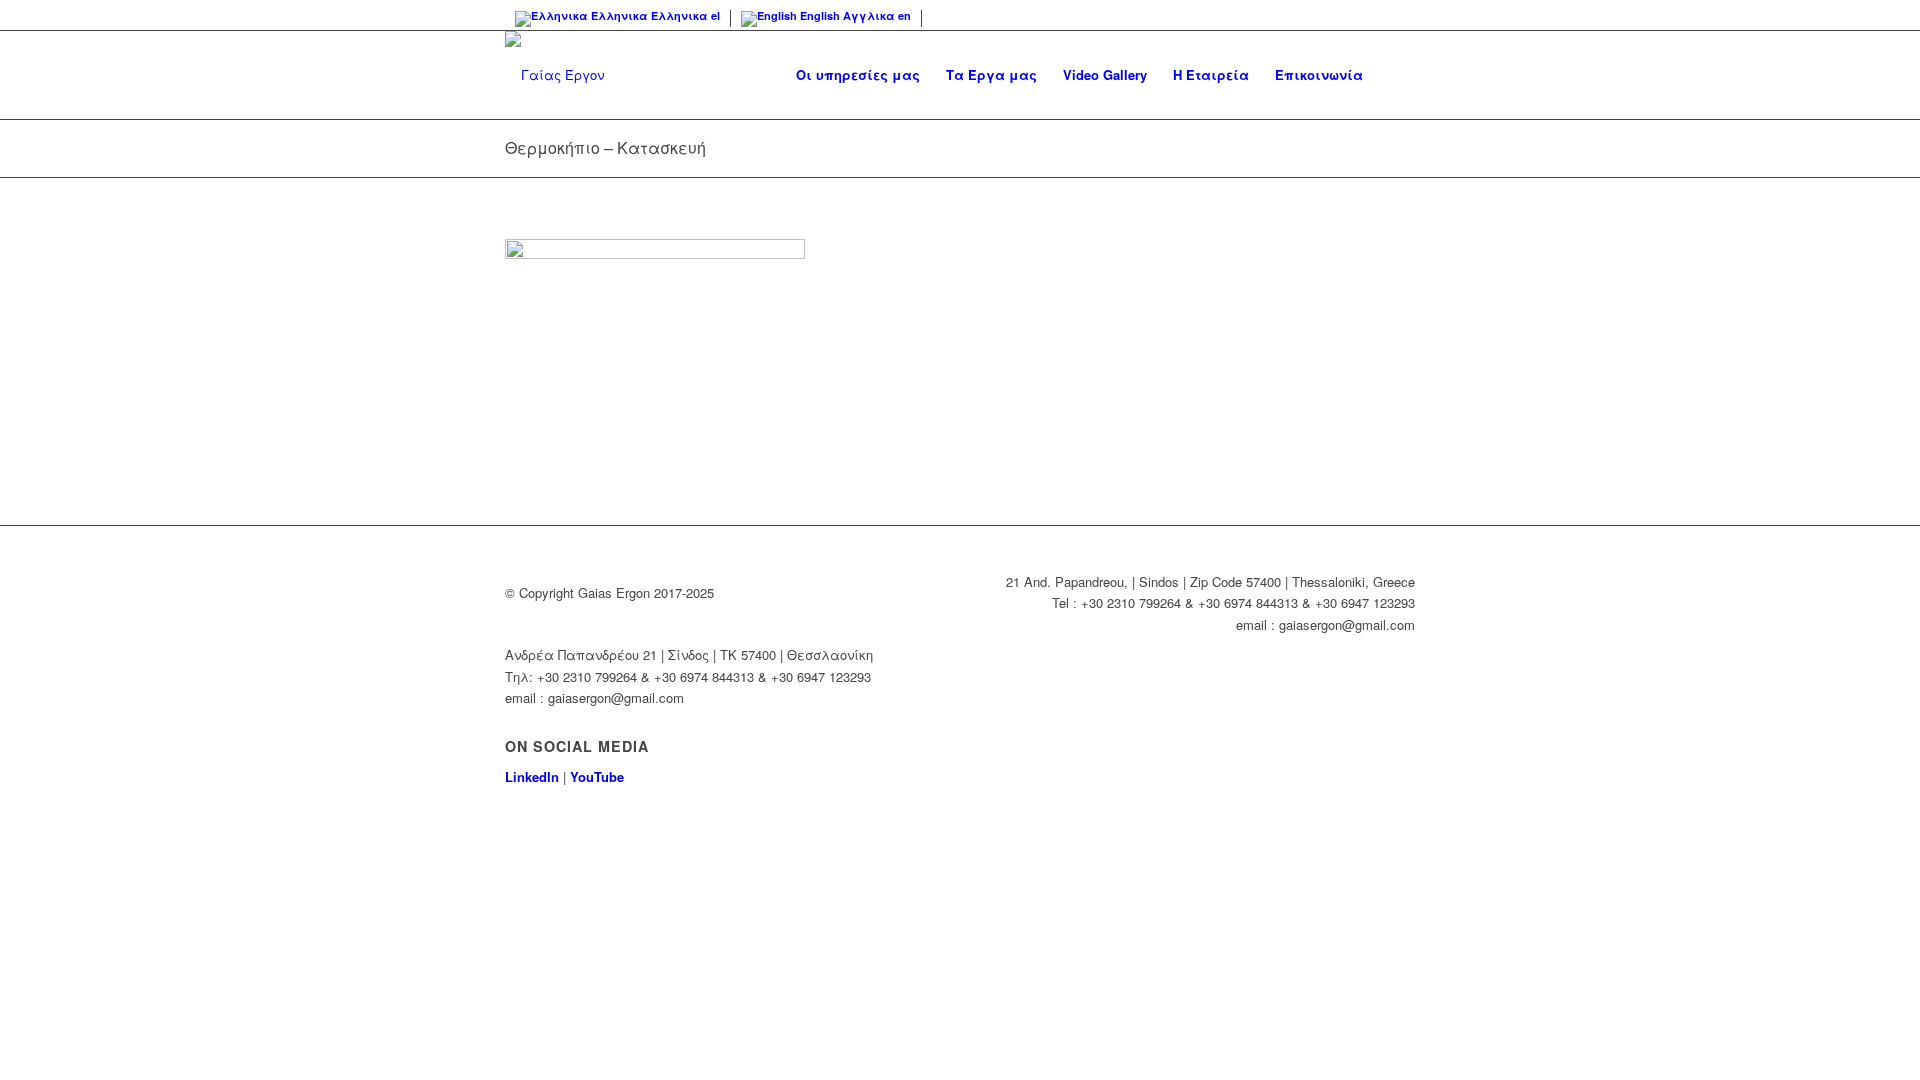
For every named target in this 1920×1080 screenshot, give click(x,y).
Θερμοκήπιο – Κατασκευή (605, 147)
